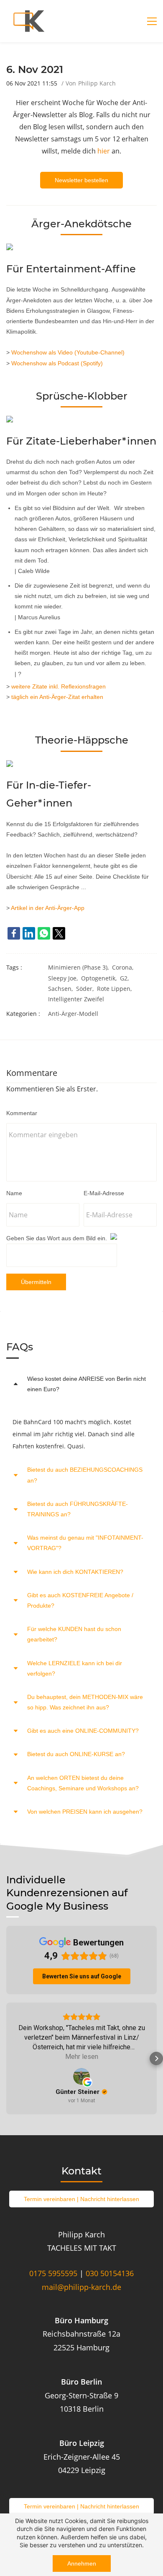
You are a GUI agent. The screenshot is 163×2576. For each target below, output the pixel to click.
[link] (14, 933)
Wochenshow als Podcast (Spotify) (57, 363)
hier (104, 151)
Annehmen (82, 2563)
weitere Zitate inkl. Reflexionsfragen (59, 686)
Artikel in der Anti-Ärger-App (48, 908)
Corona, (124, 967)
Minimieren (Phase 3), (80, 967)
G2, (126, 978)
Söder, (87, 989)
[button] (81, 1384)
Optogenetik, (101, 978)
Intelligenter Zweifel (76, 999)
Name (14, 1193)
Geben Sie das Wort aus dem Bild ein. (57, 1238)
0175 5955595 (53, 2273)
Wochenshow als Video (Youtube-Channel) (68, 352)
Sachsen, (62, 989)
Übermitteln (36, 1282)
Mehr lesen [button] (82, 2057)
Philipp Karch (97, 83)
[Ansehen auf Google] (81, 2076)
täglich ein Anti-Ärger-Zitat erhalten (57, 697)
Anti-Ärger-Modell (73, 1014)
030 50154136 (110, 2273)
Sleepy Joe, (65, 978)
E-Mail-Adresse (104, 1193)
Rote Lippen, (116, 989)
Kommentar (22, 1113)
